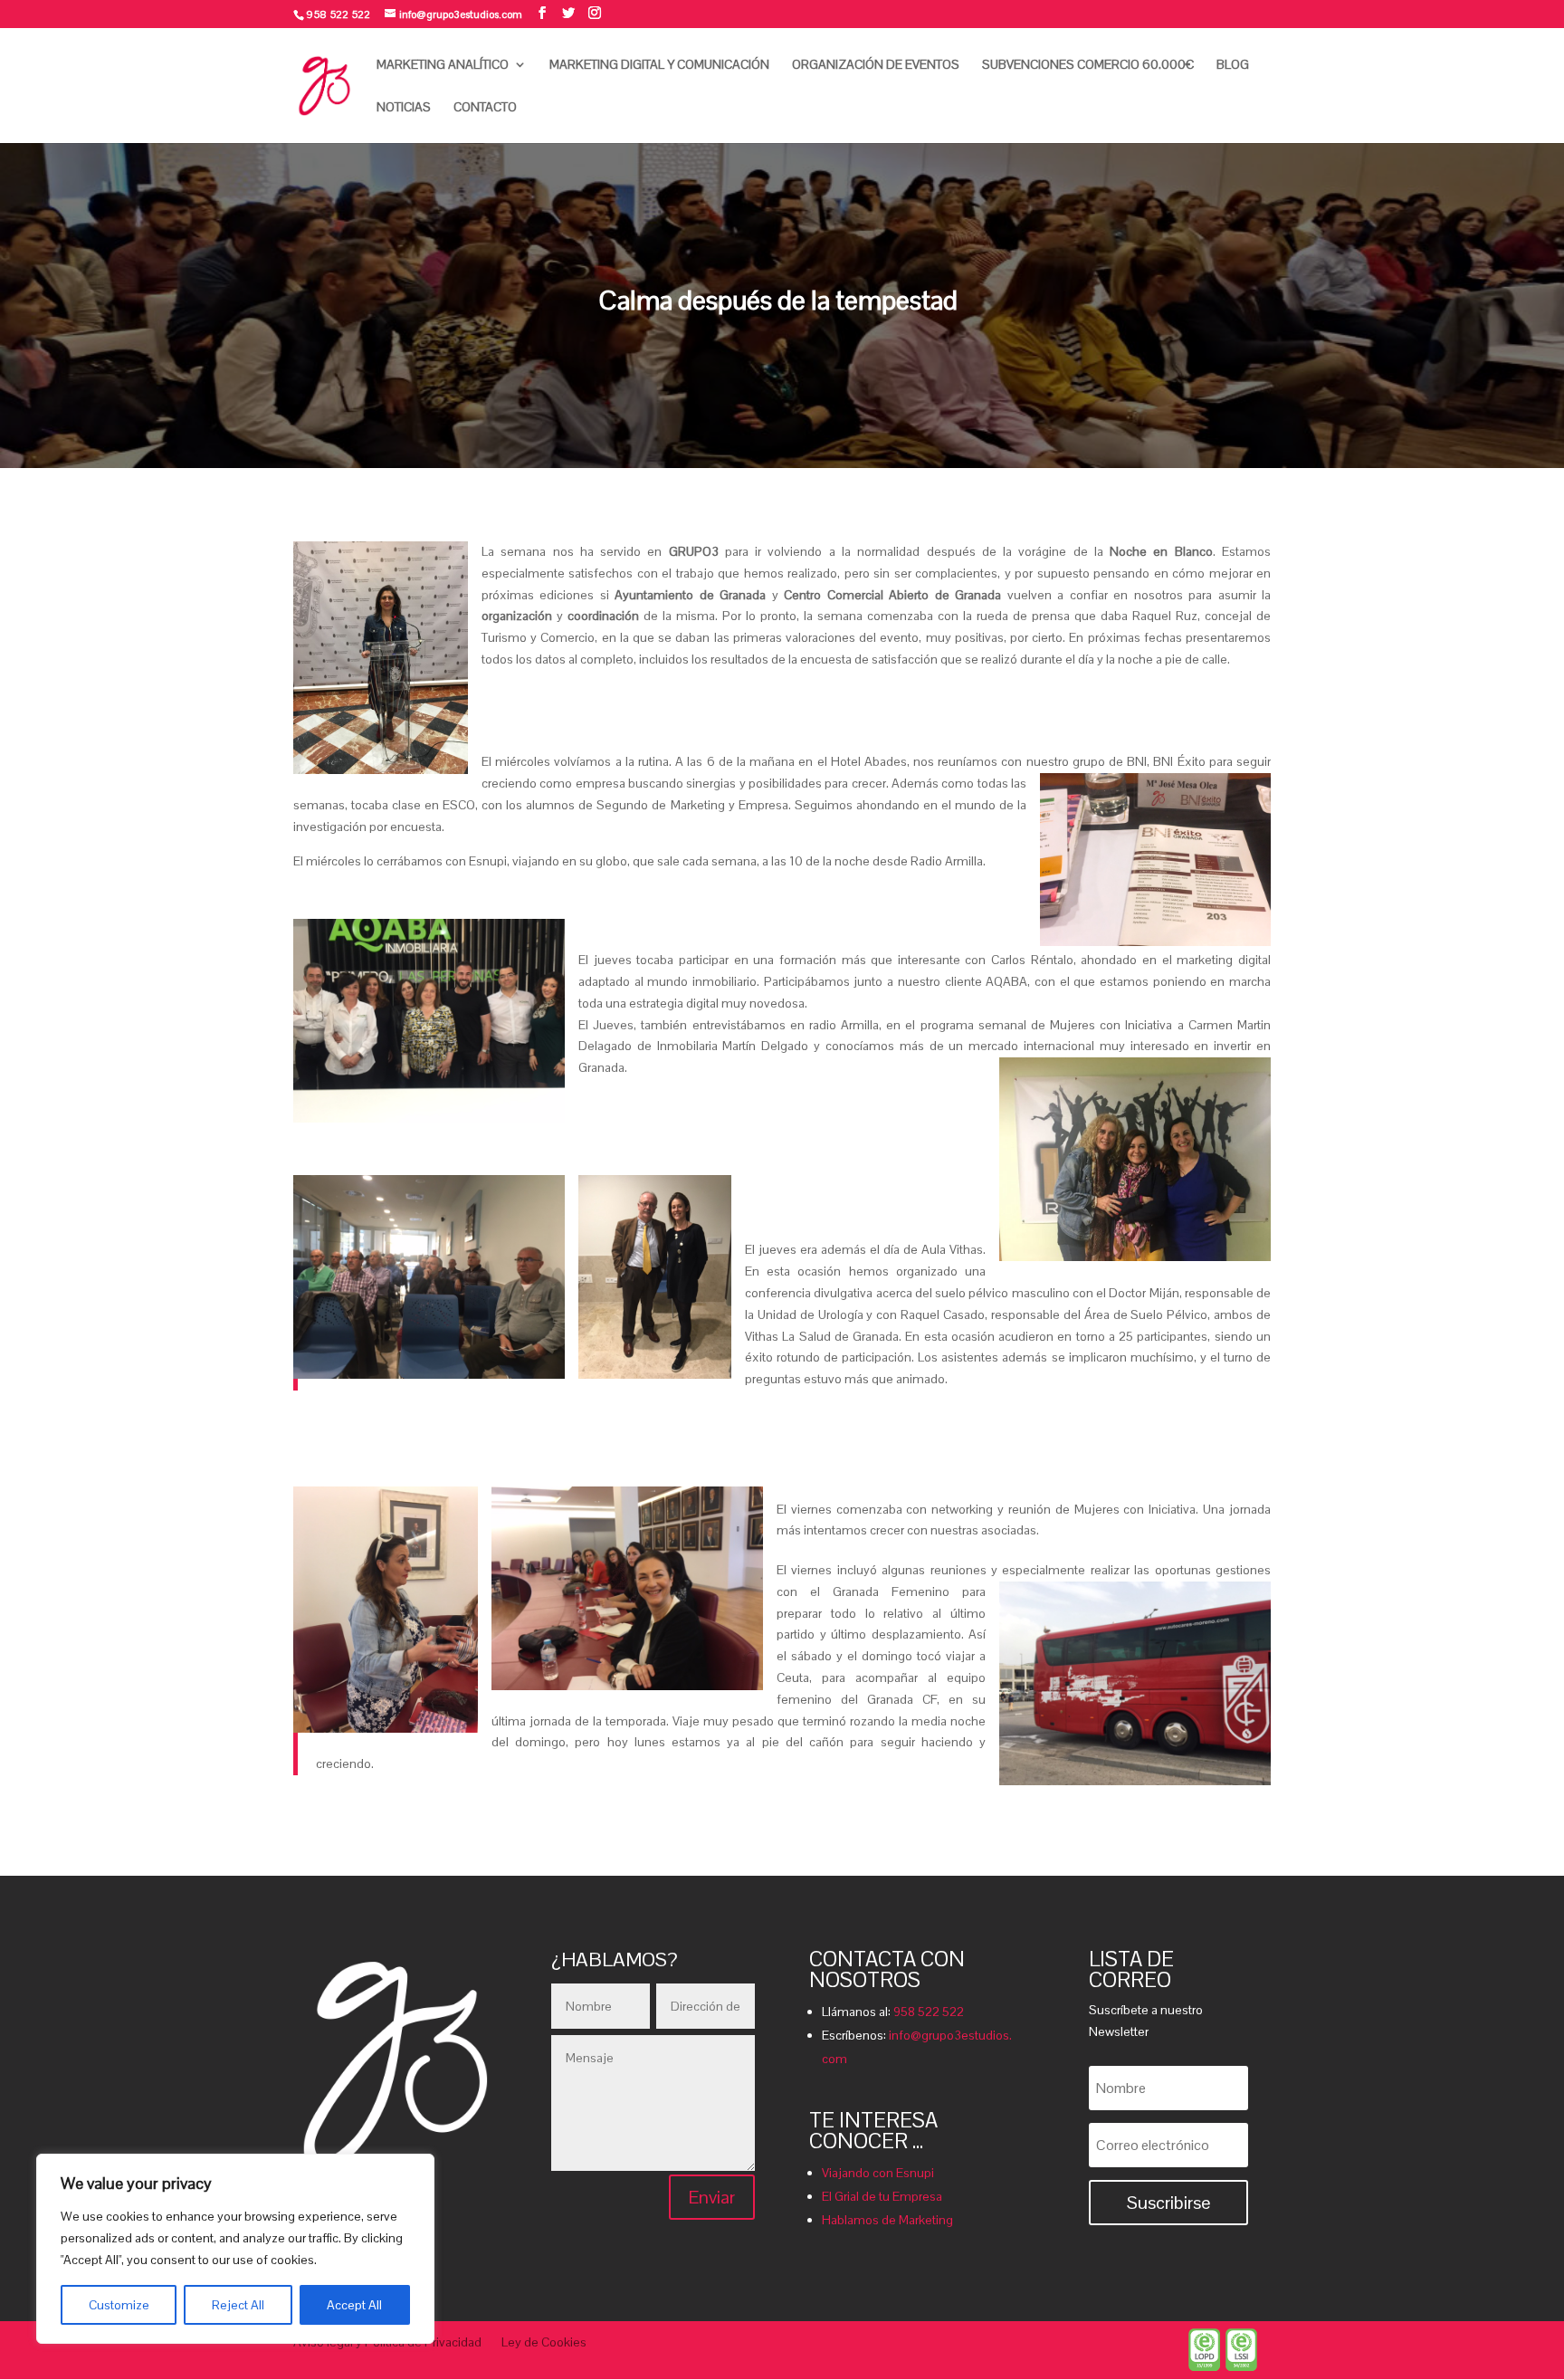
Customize (119, 2305)
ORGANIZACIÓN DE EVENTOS (876, 65)
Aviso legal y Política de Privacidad (387, 2343)
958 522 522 (929, 2012)
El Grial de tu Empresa (882, 2196)
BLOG (1233, 65)
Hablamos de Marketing (887, 2220)
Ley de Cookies (544, 2343)
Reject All (238, 2305)
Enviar (712, 2197)
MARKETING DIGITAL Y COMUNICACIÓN (659, 65)
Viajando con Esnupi (878, 2173)
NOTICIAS (404, 108)
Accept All (354, 2305)
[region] (235, 2249)
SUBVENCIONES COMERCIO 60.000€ (1088, 65)
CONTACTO (485, 108)
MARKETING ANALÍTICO (443, 65)
